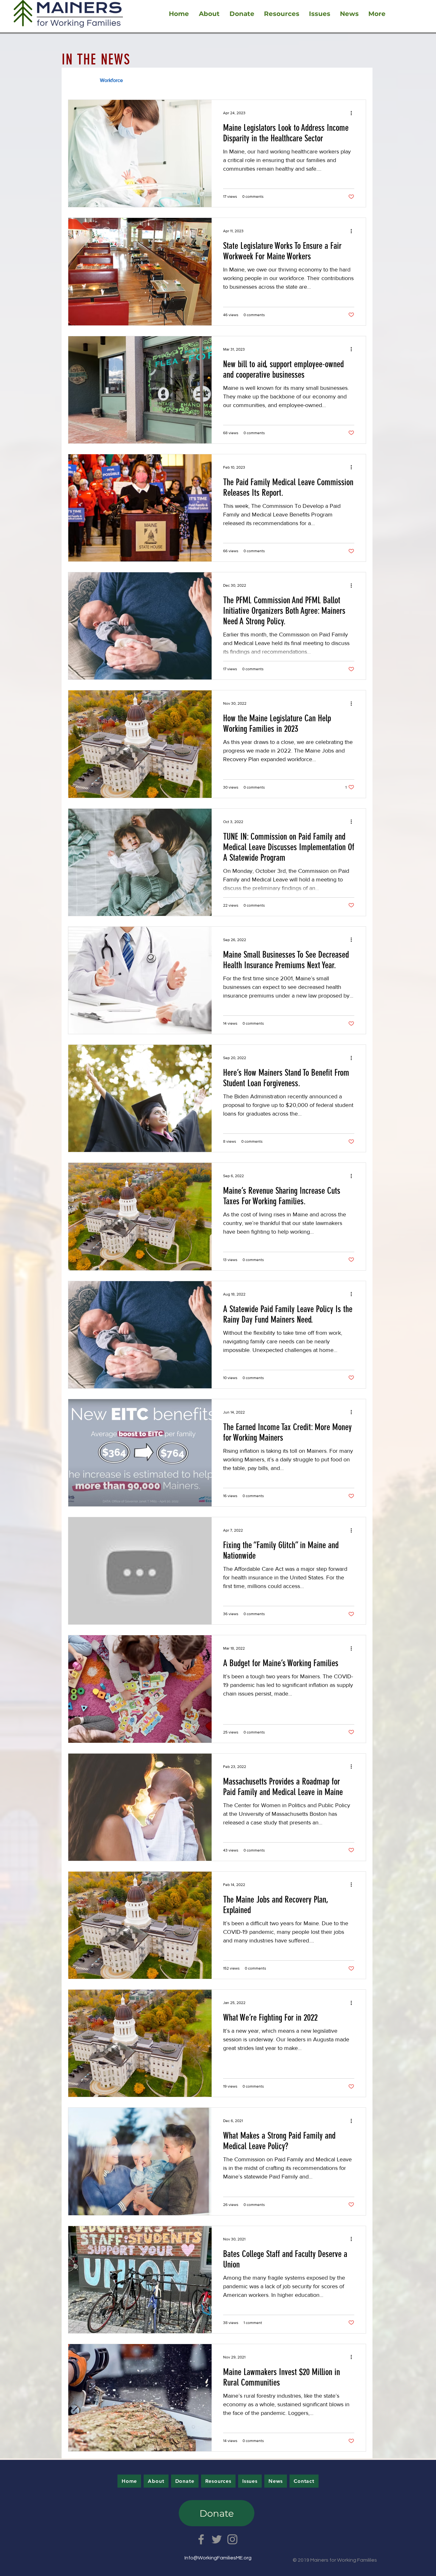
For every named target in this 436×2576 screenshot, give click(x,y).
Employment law (154, 80)
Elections (276, 80)
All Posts (78, 80)
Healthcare (198, 80)
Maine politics (238, 80)
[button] (358, 81)
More (305, 80)
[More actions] (353, 113)
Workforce (111, 80)
